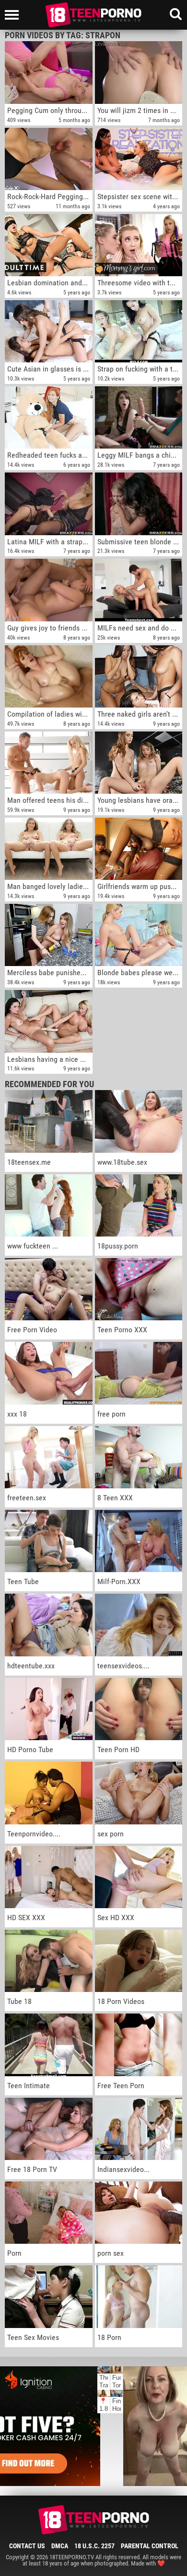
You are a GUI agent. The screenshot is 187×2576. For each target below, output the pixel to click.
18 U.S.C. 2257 (94, 2546)
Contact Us (27, 2546)
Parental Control (150, 2546)
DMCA (60, 2546)
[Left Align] (14, 15)
